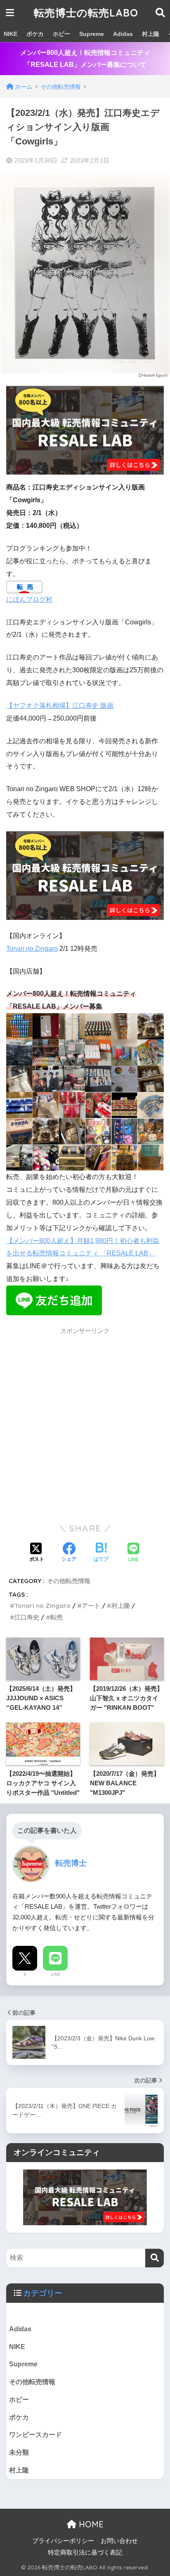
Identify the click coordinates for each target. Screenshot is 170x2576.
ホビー (61, 34)
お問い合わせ (119, 2541)
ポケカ (35, 34)
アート (91, 1606)
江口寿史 (27, 1617)
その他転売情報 (69, 1581)
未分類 (19, 2452)
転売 (57, 1617)
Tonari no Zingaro (32, 949)
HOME (90, 2524)
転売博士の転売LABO (86, 13)
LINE (55, 1974)
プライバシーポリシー (63, 2541)
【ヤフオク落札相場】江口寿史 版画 (60, 705)
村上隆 (151, 34)
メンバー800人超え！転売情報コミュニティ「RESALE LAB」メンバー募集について (85, 59)
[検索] (155, 2258)
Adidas (123, 34)
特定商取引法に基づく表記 (85, 2552)
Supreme (92, 34)
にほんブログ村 (29, 599)
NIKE (11, 34)
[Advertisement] (85, 1425)
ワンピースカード (35, 2435)
